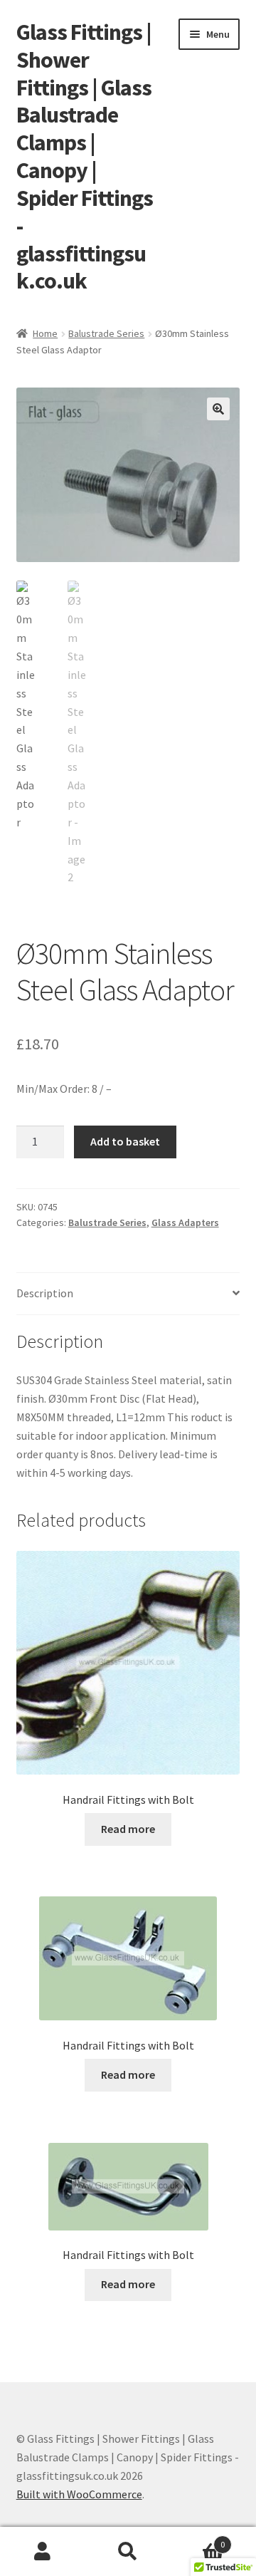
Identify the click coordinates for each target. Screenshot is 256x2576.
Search (128, 2552)
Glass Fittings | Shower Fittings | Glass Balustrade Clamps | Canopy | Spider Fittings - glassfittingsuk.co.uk (85, 157)
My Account (43, 2552)
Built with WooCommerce (79, 2494)
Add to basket (125, 1141)
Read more (128, 1829)
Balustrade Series (106, 333)
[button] (218, 409)
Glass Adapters (185, 1222)
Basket (198, 2539)
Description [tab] (45, 1293)
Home (45, 333)
